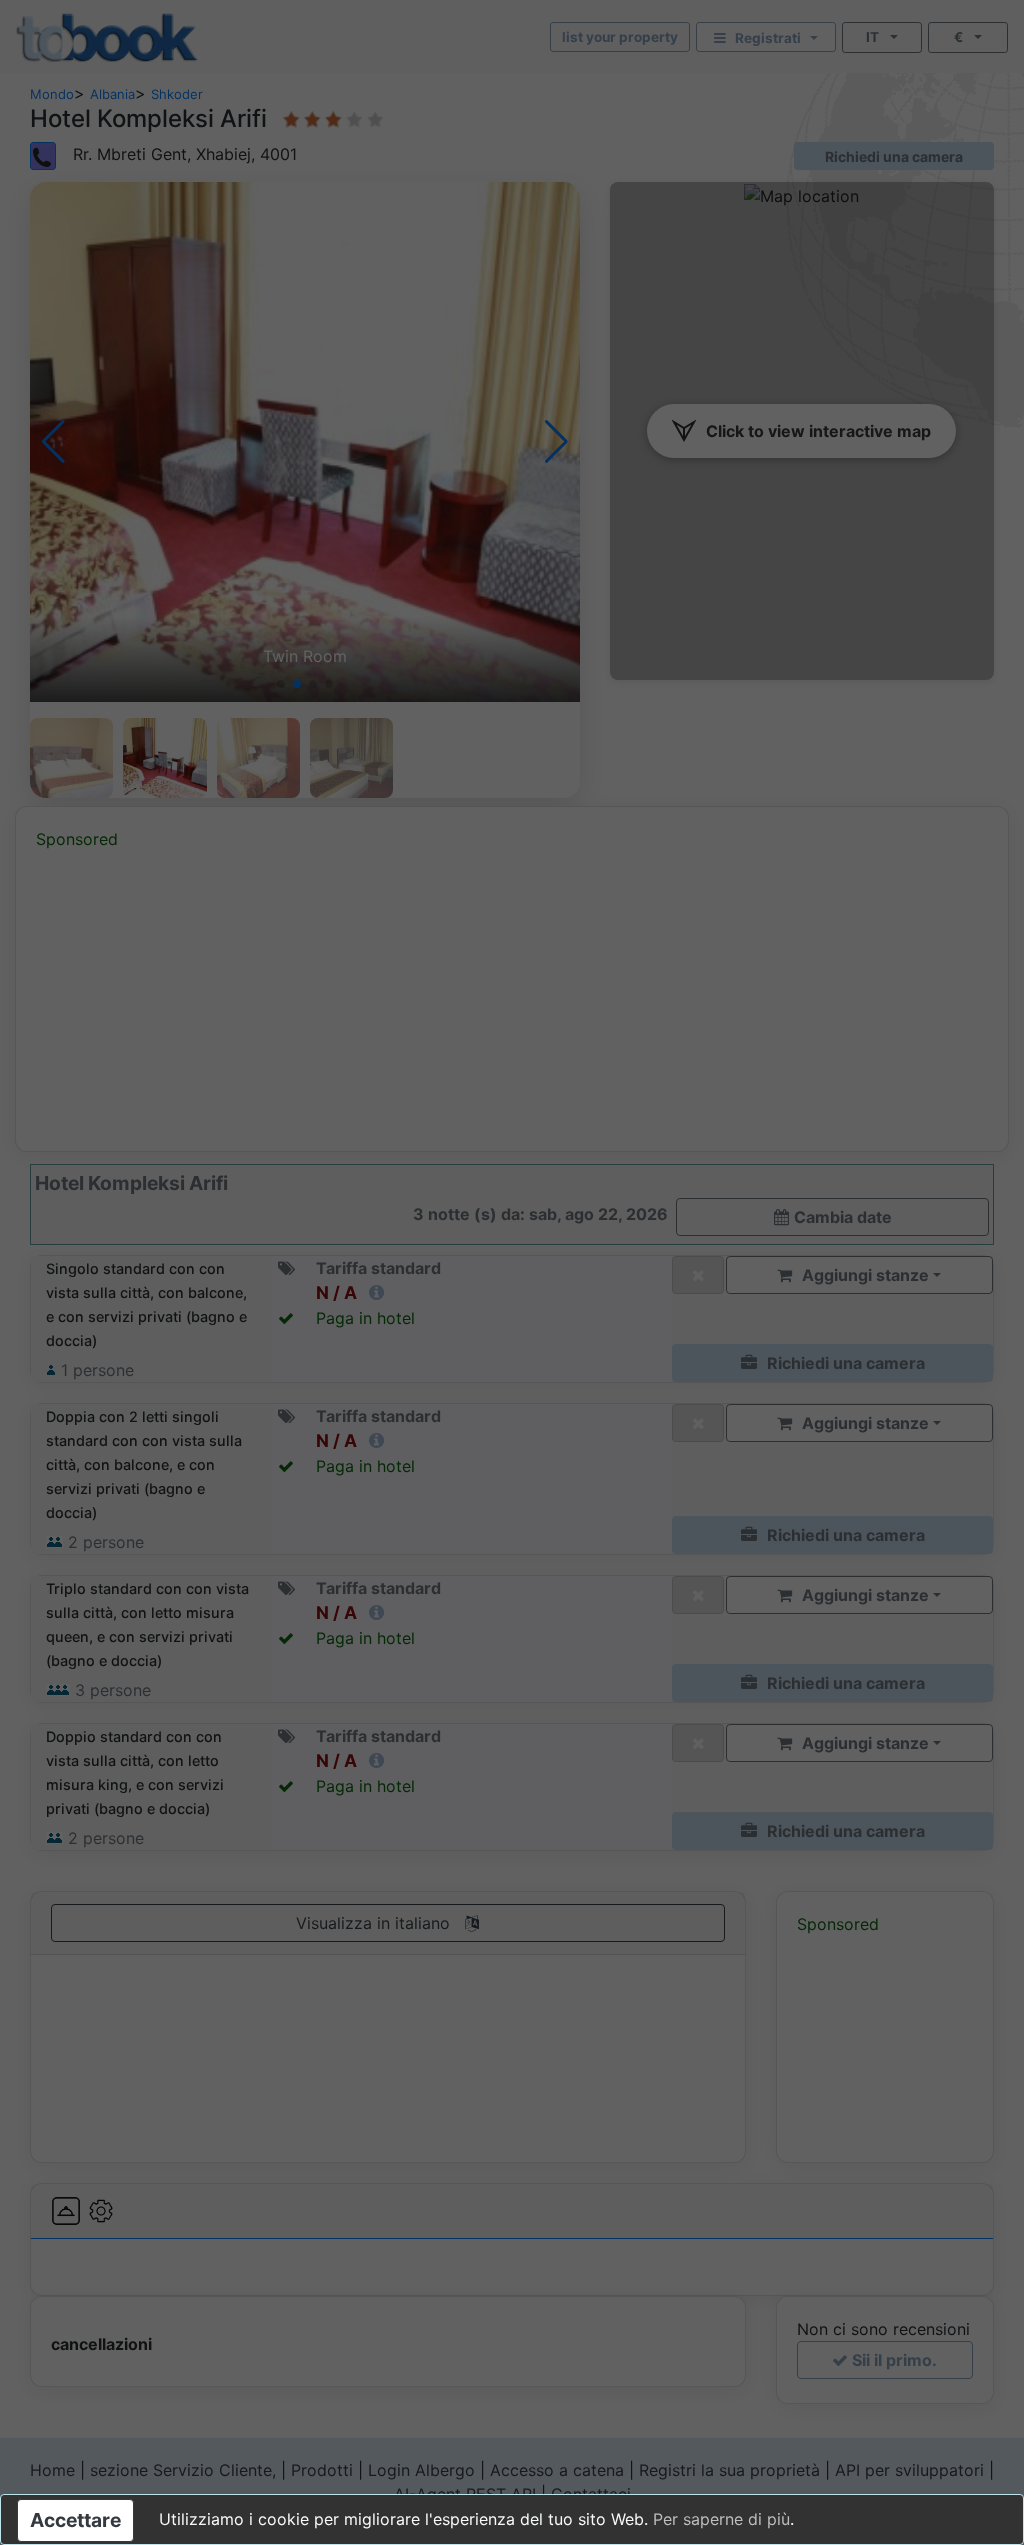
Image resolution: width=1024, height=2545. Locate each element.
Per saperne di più (721, 2519)
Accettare (75, 2520)
